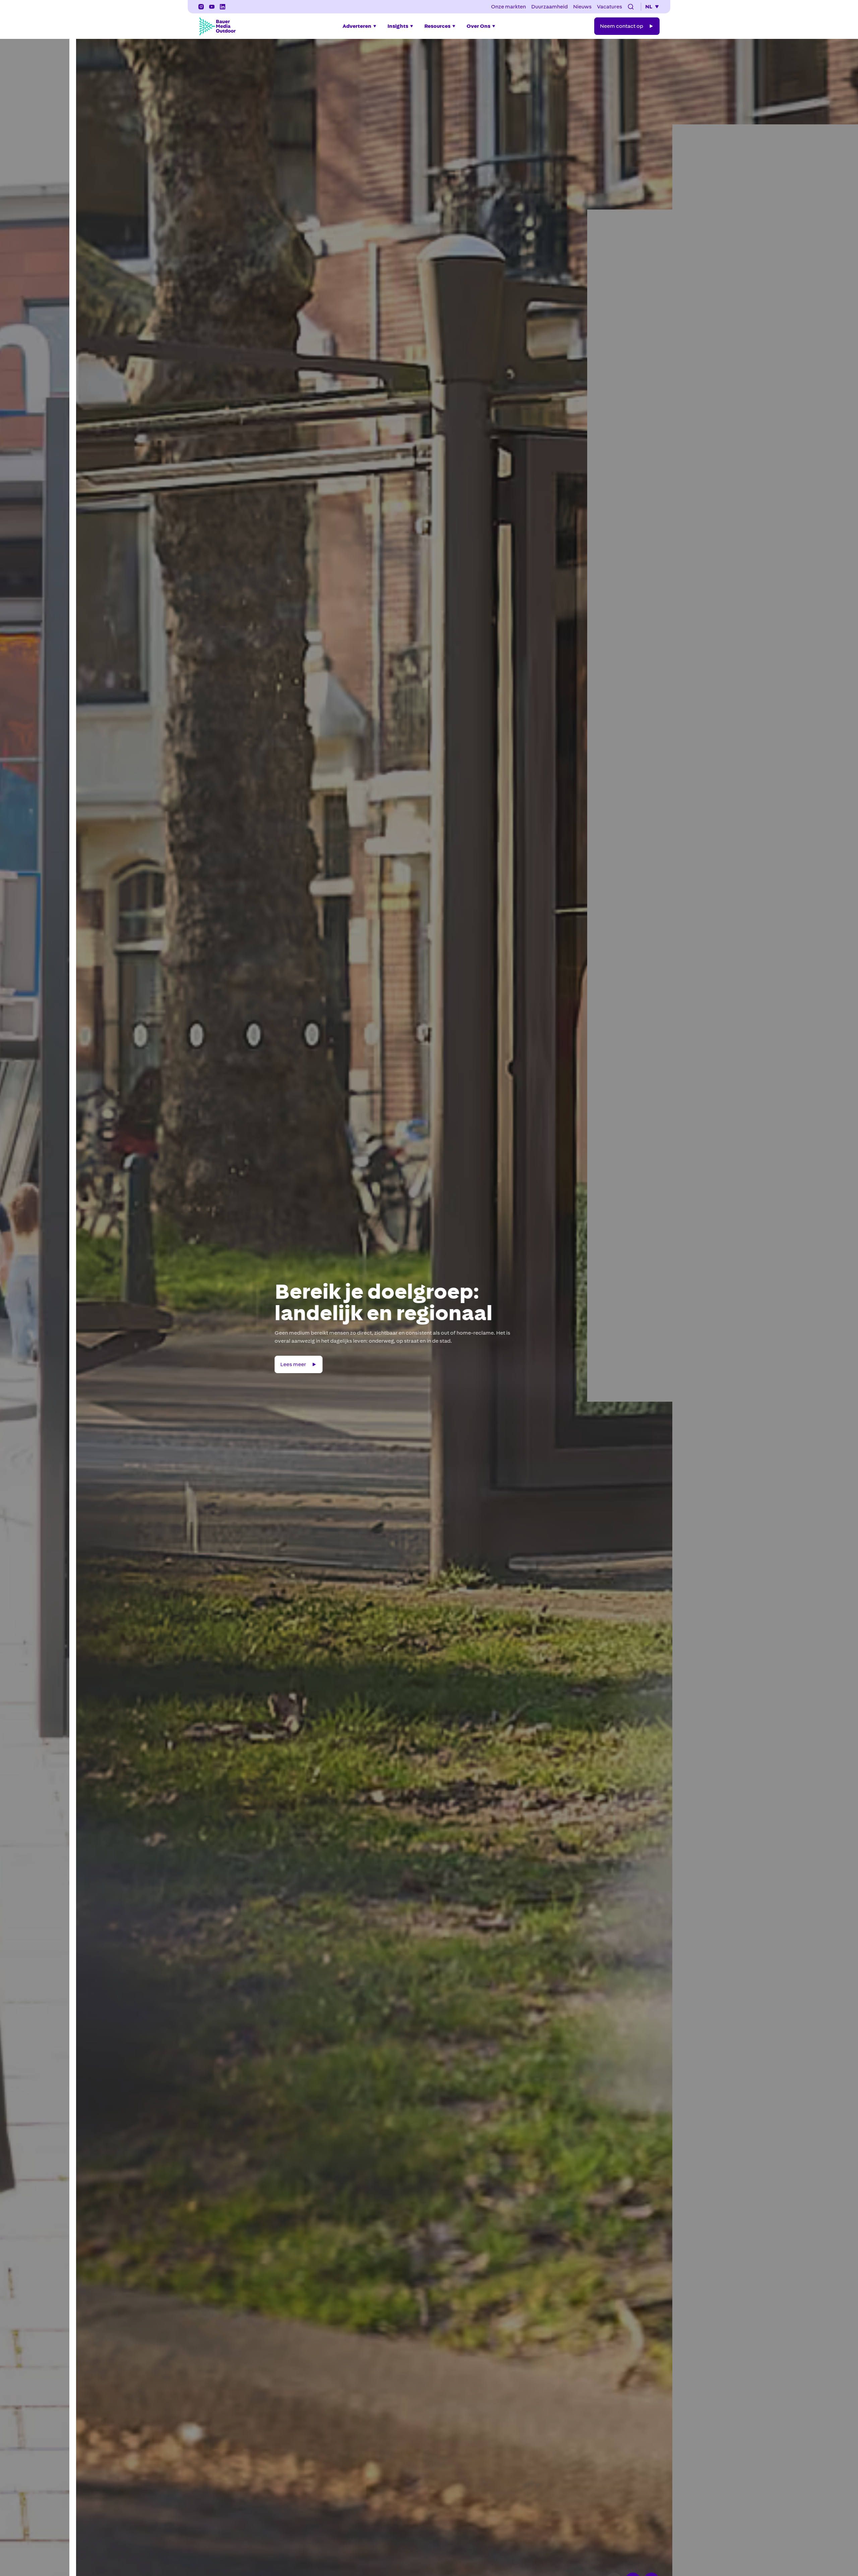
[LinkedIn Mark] (223, 7)
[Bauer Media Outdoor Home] (217, 26)
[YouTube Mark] (212, 7)
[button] (631, 7)
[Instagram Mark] (201, 7)
